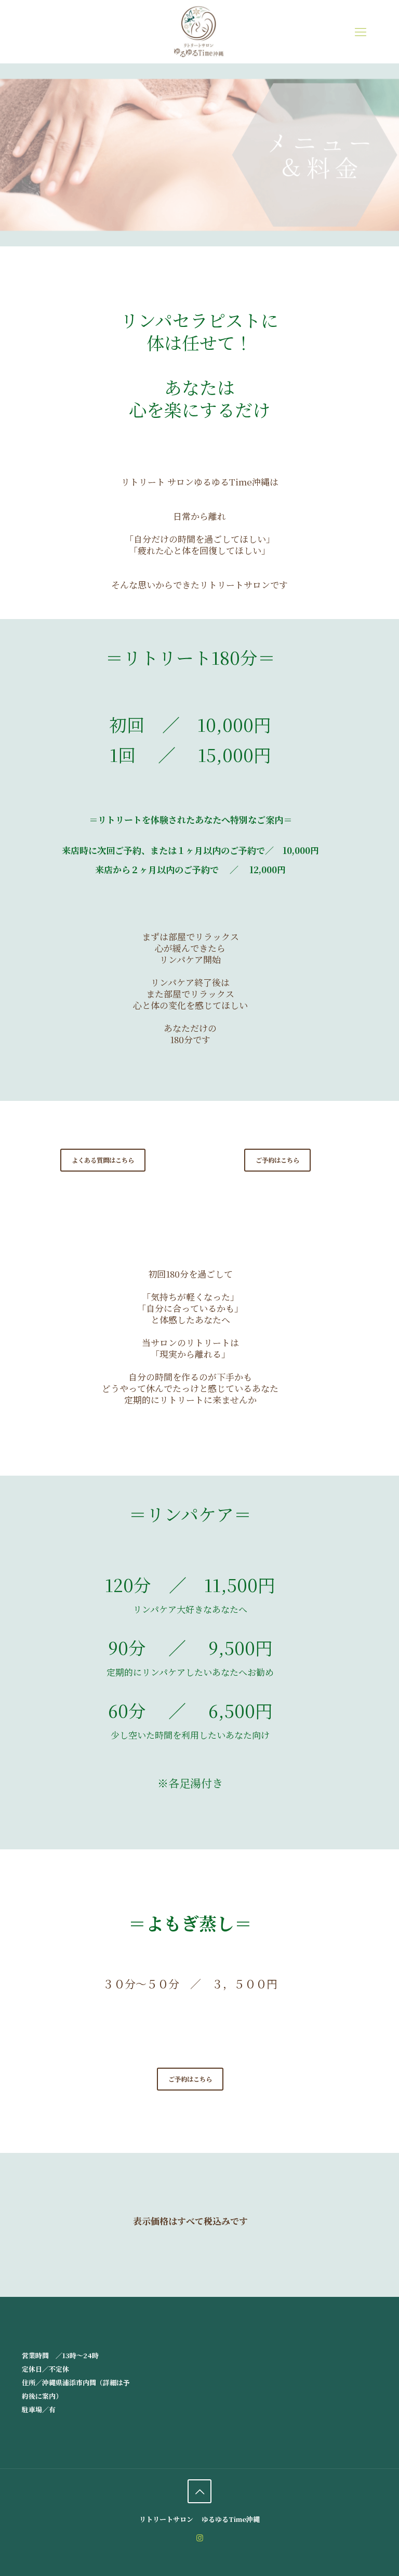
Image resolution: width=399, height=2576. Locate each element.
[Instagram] (200, 2537)
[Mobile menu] (361, 31)
